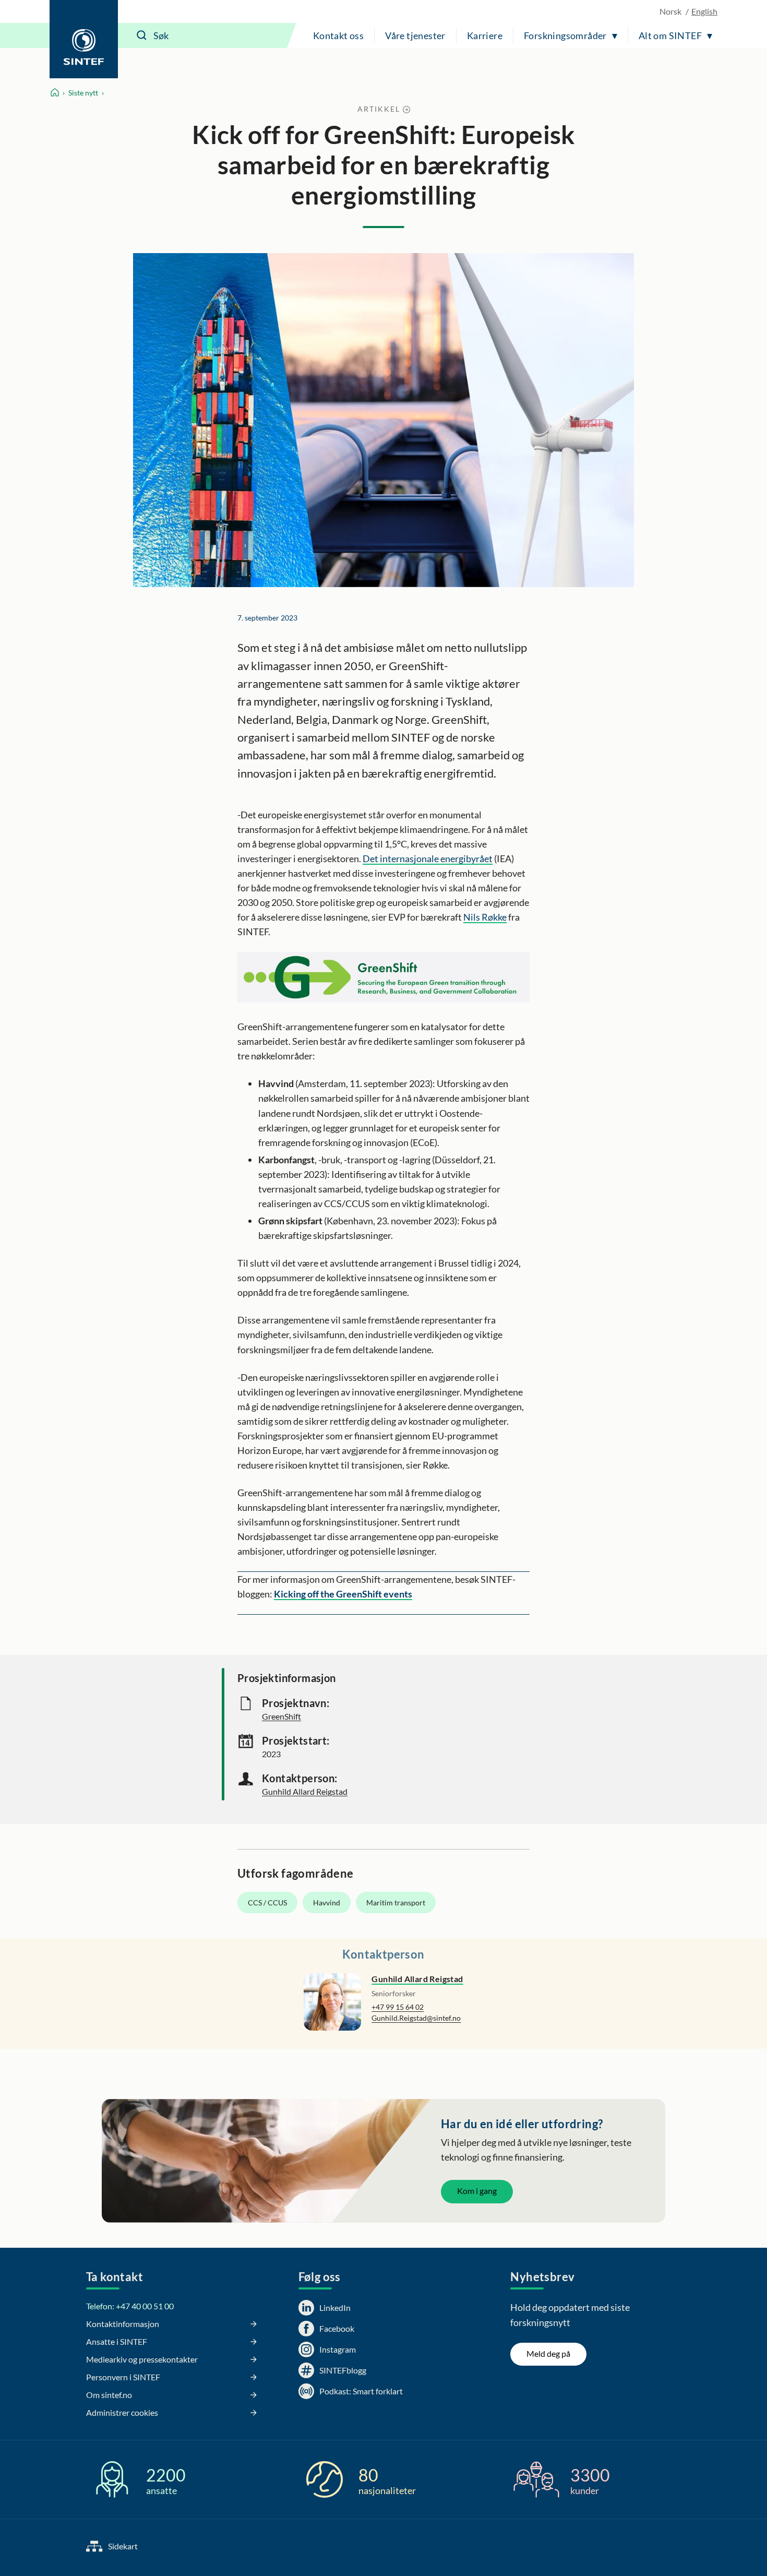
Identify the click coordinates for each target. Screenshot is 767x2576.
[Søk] (142, 35)
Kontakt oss (338, 35)
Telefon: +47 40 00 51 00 (130, 2306)
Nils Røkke (485, 917)
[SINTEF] (84, 39)
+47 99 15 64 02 (398, 2007)
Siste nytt (83, 93)
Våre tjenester (415, 35)
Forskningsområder (565, 35)
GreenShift (281, 1716)
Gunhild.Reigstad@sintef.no (416, 2018)
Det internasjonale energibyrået (428, 858)
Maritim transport (396, 1903)
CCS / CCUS (267, 1903)
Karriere (485, 35)
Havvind (327, 1903)
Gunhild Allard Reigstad (305, 1791)
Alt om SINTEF (670, 35)
